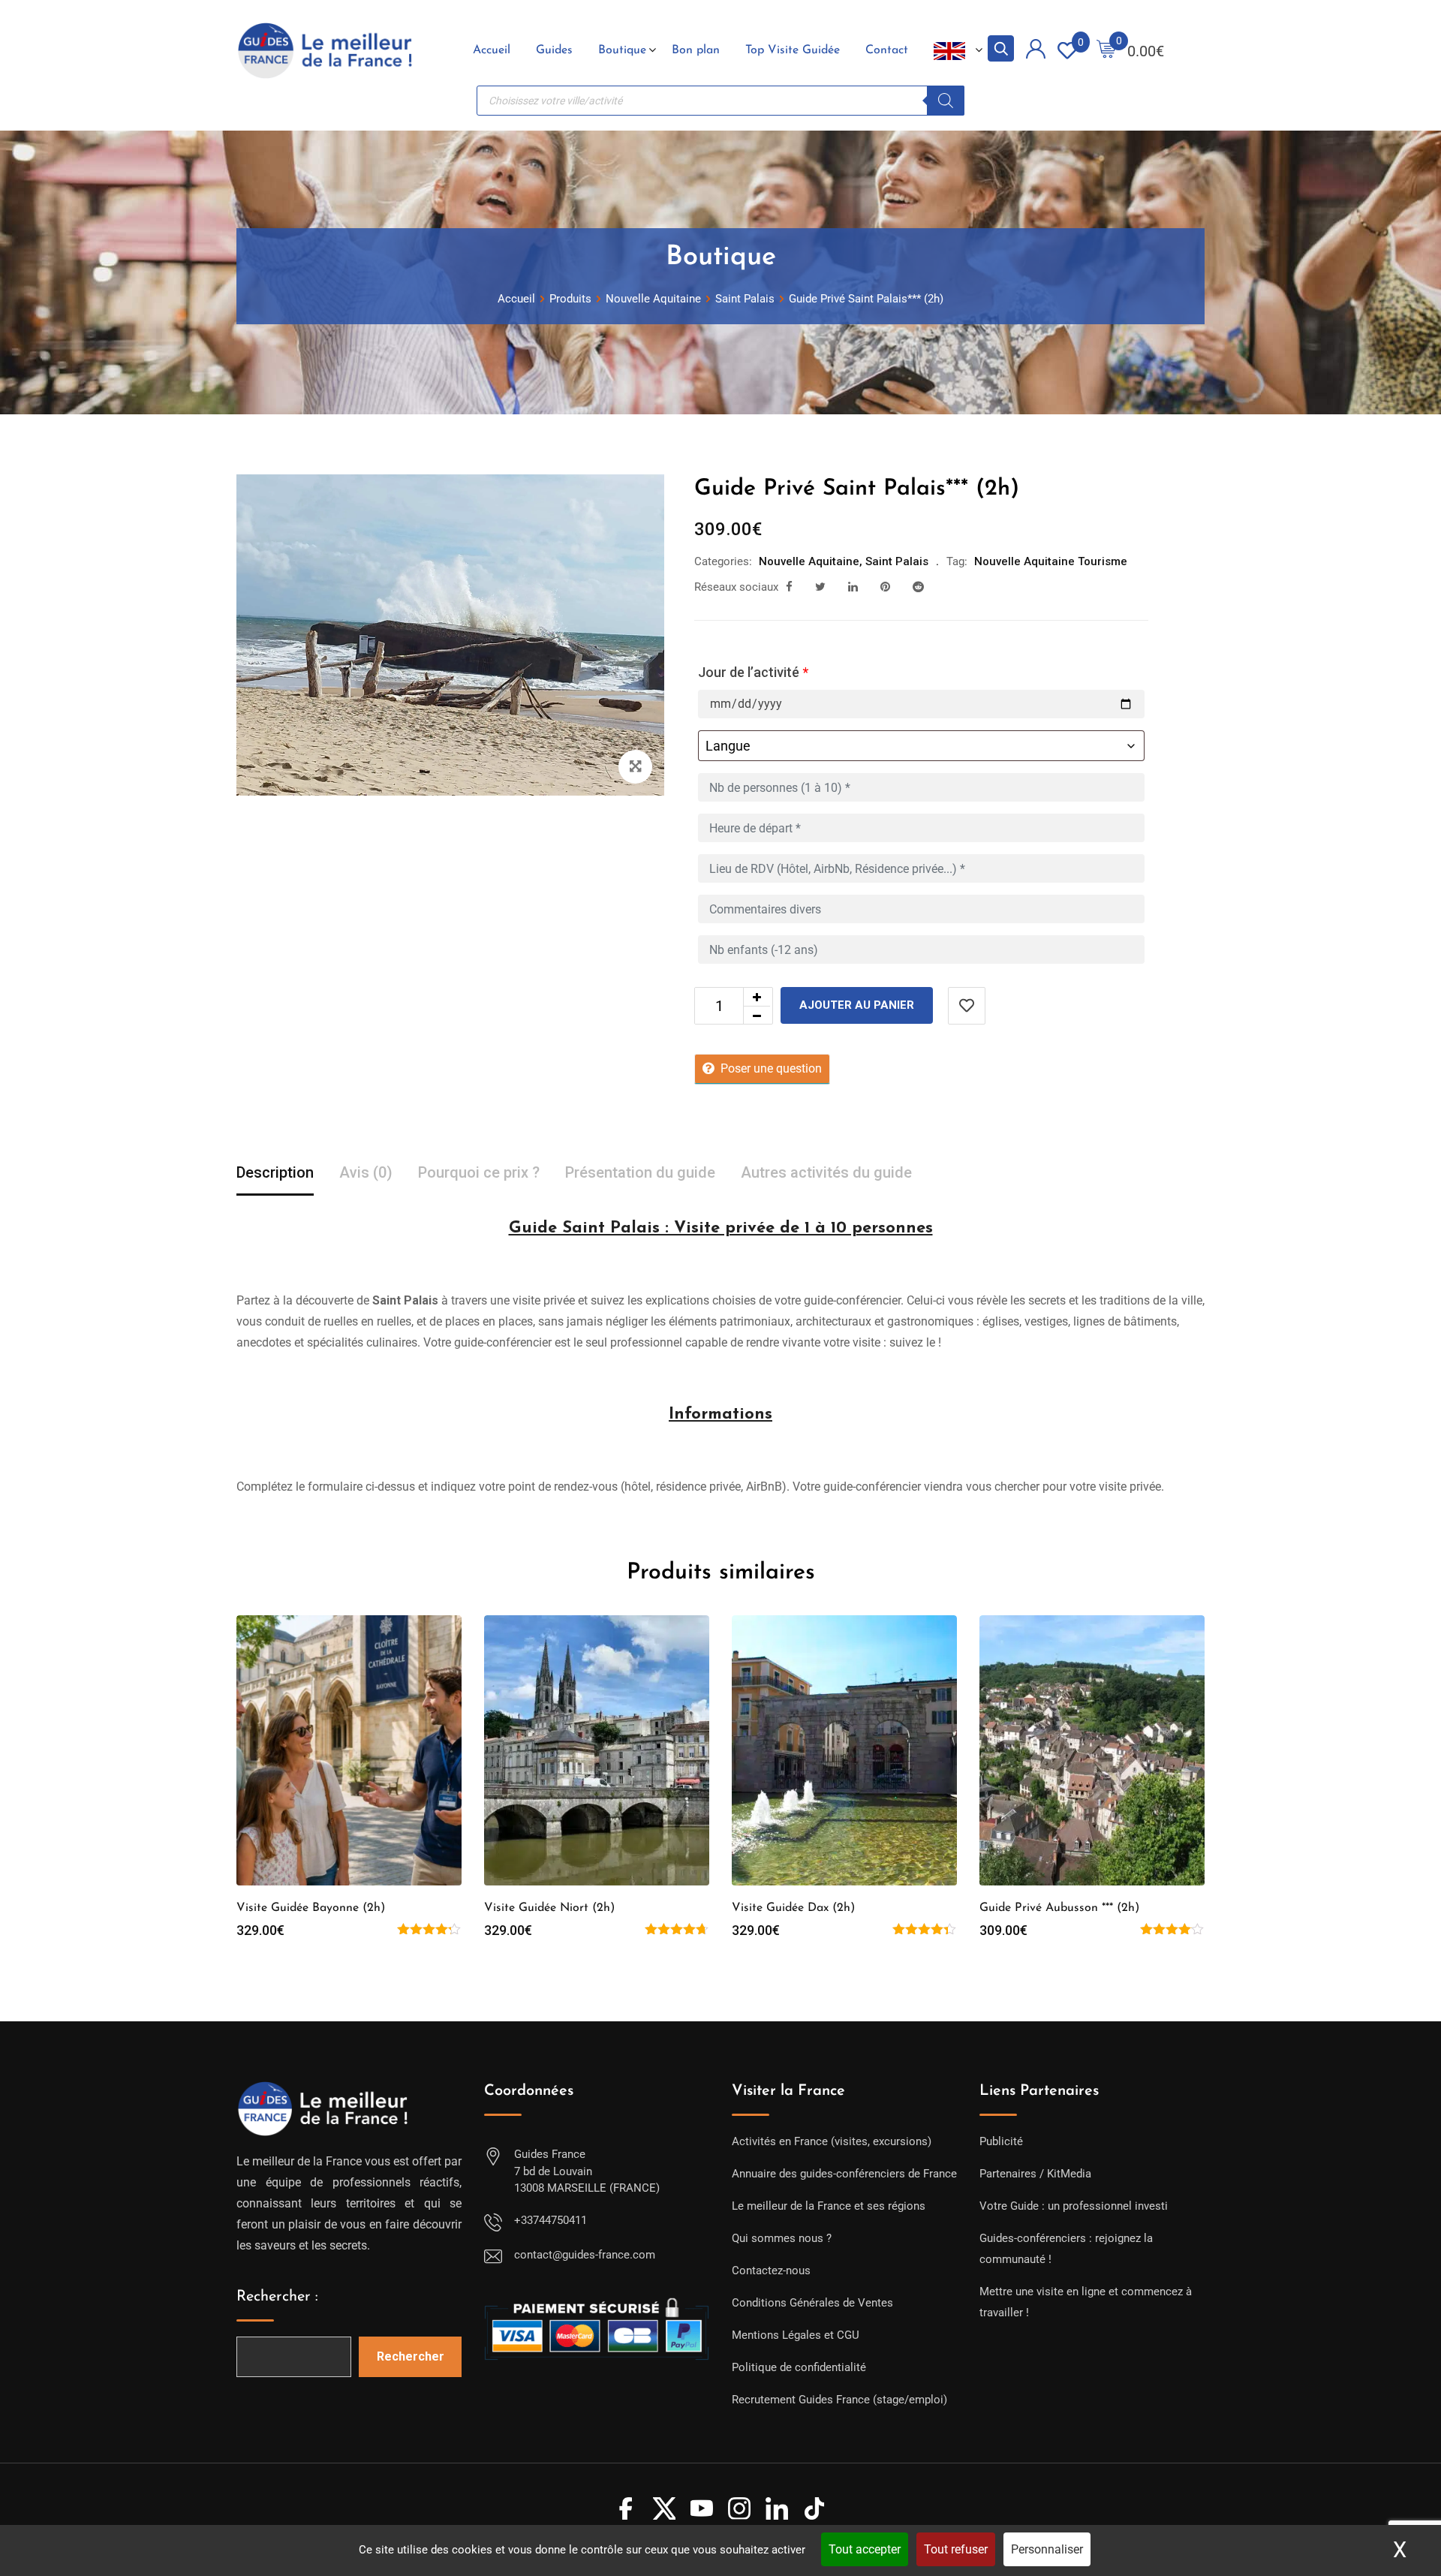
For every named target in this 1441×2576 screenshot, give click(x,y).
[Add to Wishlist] (967, 1006)
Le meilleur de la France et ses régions (829, 2206)
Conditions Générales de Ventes (812, 2303)
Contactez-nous (771, 2271)
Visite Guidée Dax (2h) (793, 1908)
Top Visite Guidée (793, 50)
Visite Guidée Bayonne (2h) (311, 1908)
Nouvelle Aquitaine (809, 561)
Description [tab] (275, 1172)
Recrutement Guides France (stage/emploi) (839, 2400)
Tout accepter (865, 2549)
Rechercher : (277, 2297)
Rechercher (411, 2356)
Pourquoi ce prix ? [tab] (479, 1172)
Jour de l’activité (753, 672)
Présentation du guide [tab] (640, 1172)
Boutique (622, 50)
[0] (1106, 51)
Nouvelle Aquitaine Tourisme (1051, 561)
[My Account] (1036, 51)
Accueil (492, 50)
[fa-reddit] (918, 587)
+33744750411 (551, 2220)
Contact (887, 50)
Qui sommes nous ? (782, 2238)
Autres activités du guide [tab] (826, 1172)
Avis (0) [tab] (366, 1172)
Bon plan (696, 50)
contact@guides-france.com (585, 2255)
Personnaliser (1047, 2549)
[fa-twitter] (820, 587)
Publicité (1001, 2141)
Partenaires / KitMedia (1035, 2174)
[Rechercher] (946, 101)
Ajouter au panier (857, 1005)
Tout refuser (956, 2549)
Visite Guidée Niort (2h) (549, 1908)
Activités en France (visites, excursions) (832, 2141)
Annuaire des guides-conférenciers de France (844, 2174)
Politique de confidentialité (799, 2367)
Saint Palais (897, 561)
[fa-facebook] (789, 587)
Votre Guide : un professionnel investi (1074, 2206)
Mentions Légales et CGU (796, 2335)
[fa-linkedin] (853, 587)
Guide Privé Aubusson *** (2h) (1059, 1908)
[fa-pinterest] (885, 587)
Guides (554, 50)
